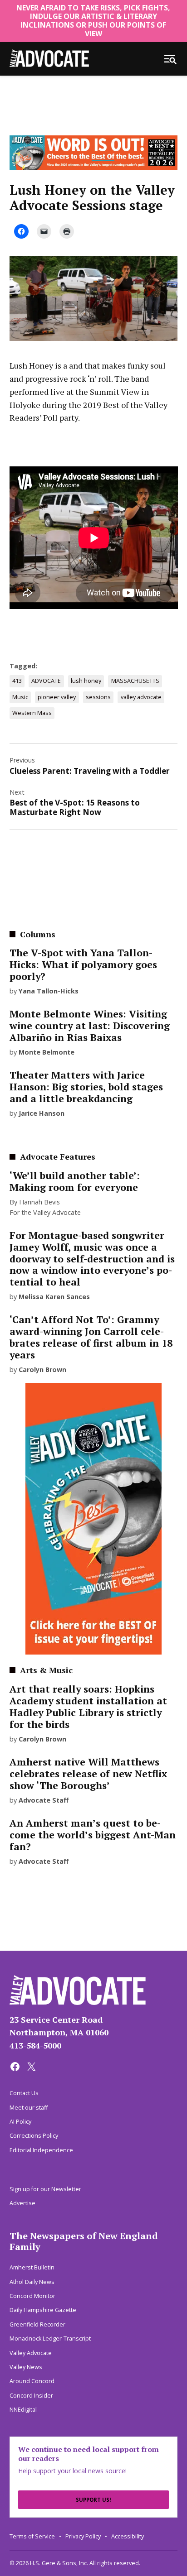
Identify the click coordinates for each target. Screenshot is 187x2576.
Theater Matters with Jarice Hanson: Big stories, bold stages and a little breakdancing (86, 1087)
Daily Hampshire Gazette (43, 2310)
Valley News (26, 2367)
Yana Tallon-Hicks (49, 991)
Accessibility (128, 2536)
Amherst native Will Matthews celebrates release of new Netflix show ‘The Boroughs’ (88, 1774)
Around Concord (32, 2381)
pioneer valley (57, 697)
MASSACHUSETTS (135, 681)
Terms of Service (32, 2536)
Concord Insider (31, 2396)
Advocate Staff (44, 1800)
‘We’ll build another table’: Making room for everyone (75, 1181)
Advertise (22, 2203)
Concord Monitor (32, 2296)
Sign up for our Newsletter (45, 2189)
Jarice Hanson (42, 1113)
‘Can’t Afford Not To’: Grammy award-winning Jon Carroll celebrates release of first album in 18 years (91, 1337)
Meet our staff (29, 2108)
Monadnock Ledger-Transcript (50, 2339)
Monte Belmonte (47, 1052)
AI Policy (20, 2122)
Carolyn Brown (42, 1370)
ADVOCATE (46, 681)
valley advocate (141, 697)
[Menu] (170, 59)
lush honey (86, 681)
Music (20, 697)
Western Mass (32, 713)
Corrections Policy (34, 2136)
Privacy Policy (83, 2536)
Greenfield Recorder (37, 2324)
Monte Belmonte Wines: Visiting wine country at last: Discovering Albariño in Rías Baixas (90, 1026)
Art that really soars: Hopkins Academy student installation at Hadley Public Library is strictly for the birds (88, 1707)
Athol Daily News (32, 2282)
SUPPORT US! (93, 2500)
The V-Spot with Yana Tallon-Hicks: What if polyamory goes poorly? (83, 964)
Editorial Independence (41, 2150)
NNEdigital (23, 2410)
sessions (98, 697)
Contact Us (24, 2093)
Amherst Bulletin (32, 2267)
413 (17, 681)
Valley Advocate (31, 2353)
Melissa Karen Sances (54, 1297)
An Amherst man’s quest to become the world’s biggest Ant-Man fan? (93, 1835)
